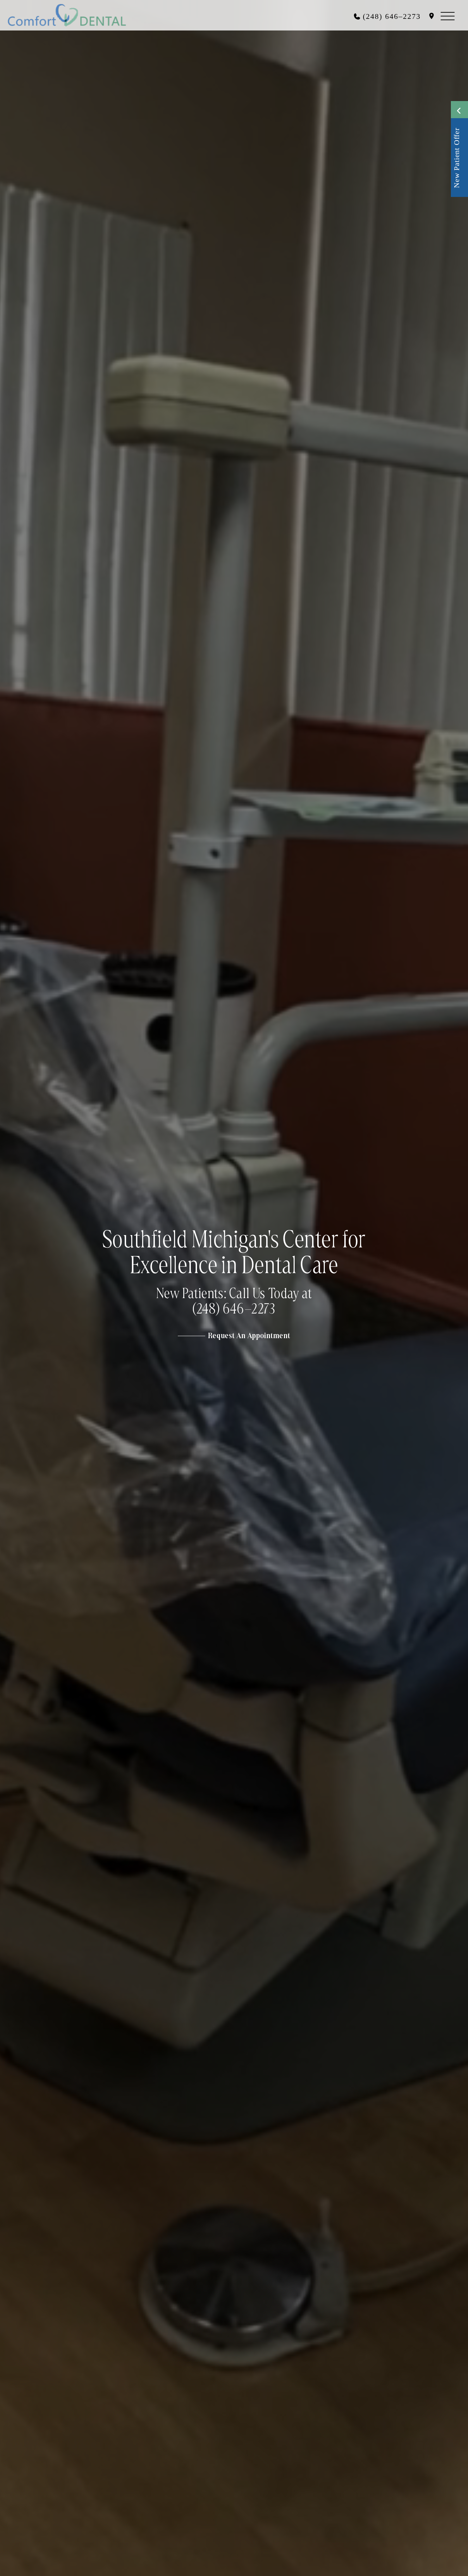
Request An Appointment (249, 1336)
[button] (449, 15)
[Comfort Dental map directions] (432, 16)
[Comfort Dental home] (67, 15)
